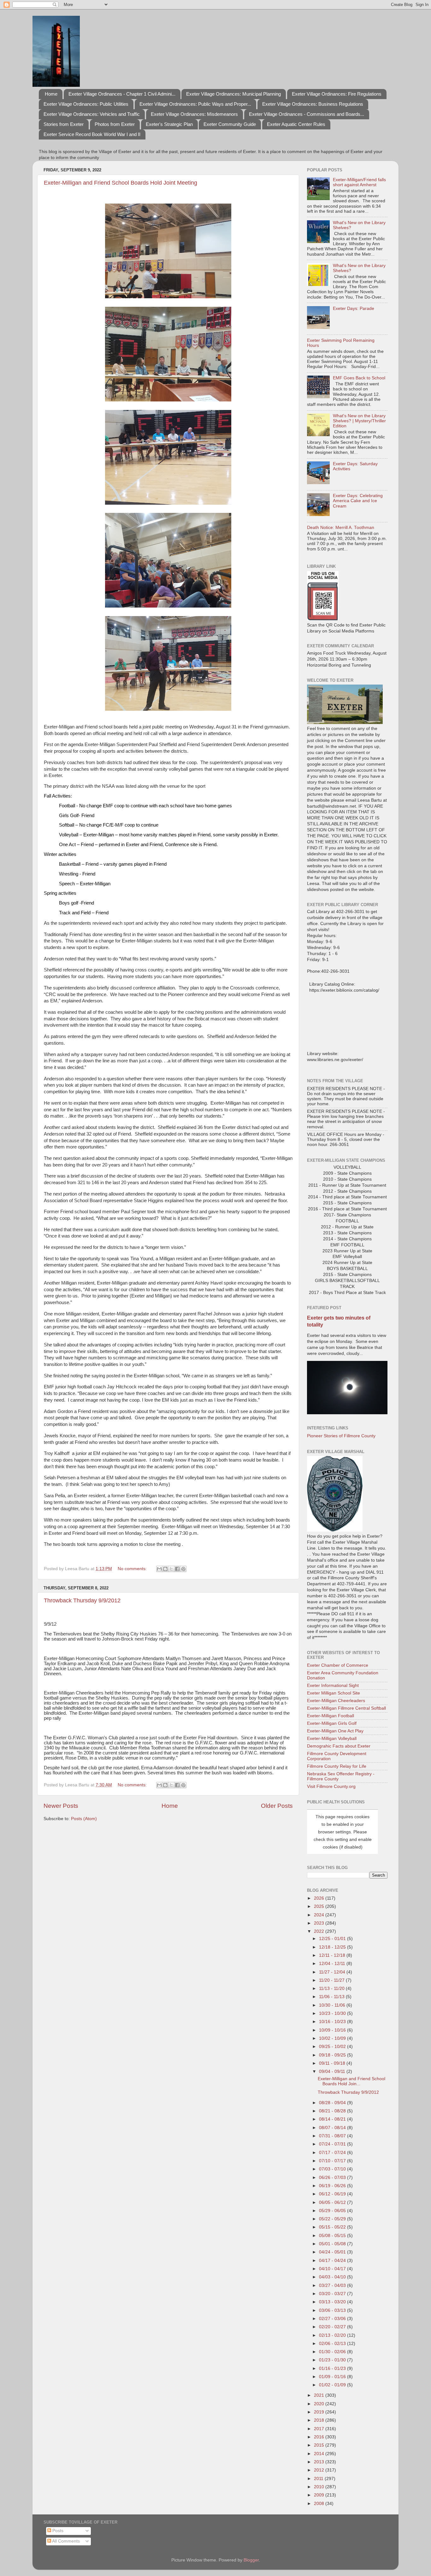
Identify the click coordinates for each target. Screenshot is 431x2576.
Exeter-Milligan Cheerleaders (336, 1701)
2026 (320, 1898)
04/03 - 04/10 (333, 2277)
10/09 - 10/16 (333, 2030)
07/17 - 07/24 (333, 2153)
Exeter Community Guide (230, 124)
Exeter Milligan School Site (334, 1693)
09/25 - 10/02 (333, 2047)
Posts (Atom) (84, 1819)
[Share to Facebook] (177, 1569)
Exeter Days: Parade (354, 309)
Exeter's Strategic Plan (169, 124)
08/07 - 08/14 (333, 2128)
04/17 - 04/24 (333, 2261)
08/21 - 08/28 (333, 2111)
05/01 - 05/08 (333, 2244)
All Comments (65, 2541)
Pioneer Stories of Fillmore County (341, 1436)
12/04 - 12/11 (333, 1964)
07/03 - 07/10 (333, 2169)
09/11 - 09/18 (333, 2063)
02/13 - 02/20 (333, 2335)
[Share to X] (171, 1569)
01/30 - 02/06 (333, 2352)
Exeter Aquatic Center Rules (296, 124)
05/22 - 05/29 (333, 2219)
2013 (320, 2462)
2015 (320, 2445)
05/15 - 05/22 (333, 2227)
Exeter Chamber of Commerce (338, 1665)
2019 (320, 2412)
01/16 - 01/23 (333, 2368)
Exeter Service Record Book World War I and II (92, 134)
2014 (320, 2454)
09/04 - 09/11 (333, 2071)
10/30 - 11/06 (333, 2005)
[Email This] (159, 1569)
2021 (320, 2395)
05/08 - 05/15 (333, 2236)
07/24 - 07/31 (333, 2144)
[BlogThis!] (165, 1569)
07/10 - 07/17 (333, 2161)
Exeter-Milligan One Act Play (335, 1731)
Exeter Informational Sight (333, 1686)
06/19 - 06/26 (333, 2186)
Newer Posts (61, 1806)
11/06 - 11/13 (332, 1997)
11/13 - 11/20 (332, 1988)
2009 (320, 2495)
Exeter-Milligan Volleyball (332, 1739)
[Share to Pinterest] (183, 1569)
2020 (320, 2404)
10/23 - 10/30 (333, 2013)
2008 (320, 2504)
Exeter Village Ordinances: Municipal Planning (233, 94)
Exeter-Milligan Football (331, 1716)
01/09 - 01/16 (333, 2377)
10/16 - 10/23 (333, 2022)
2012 (320, 2470)
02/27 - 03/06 (333, 2319)
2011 (319, 2479)
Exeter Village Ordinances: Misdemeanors (194, 114)
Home (51, 94)
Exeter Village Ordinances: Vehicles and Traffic (92, 114)
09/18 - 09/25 (333, 2055)
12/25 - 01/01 (333, 1939)
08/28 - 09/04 (333, 2103)
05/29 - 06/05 (333, 2211)
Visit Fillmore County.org (331, 1787)
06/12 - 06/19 (333, 2194)
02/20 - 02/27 (333, 2327)
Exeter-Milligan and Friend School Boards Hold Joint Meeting (121, 183)
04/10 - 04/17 (333, 2269)
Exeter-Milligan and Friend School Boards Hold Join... (351, 2081)
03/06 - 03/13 (333, 2310)
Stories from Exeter (64, 124)
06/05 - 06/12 (333, 2202)
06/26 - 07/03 (333, 2178)
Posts (57, 2531)
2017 (320, 2429)
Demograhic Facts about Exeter (339, 1746)
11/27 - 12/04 (333, 1972)
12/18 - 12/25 (333, 1947)
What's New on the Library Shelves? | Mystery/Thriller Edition (359, 421)
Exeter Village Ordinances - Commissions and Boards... (307, 114)
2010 (320, 2487)
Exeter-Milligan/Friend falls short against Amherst (359, 182)
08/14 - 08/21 (333, 2119)
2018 (320, 2420)
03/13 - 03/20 (333, 2302)
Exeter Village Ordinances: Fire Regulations (337, 94)
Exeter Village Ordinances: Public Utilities (86, 104)
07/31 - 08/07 (333, 2136)
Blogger (251, 2560)
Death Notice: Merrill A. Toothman (341, 528)
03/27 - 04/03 (333, 2285)
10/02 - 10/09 (333, 2038)
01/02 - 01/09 (333, 2385)
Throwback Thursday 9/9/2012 (82, 1600)
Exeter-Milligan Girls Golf (332, 1723)
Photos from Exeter (115, 124)
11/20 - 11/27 (332, 1980)
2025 (320, 1906)
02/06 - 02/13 (333, 2344)
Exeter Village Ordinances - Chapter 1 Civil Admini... (122, 94)
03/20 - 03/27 (333, 2294)
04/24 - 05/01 (333, 2252)
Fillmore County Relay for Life (337, 1766)
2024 (320, 1915)
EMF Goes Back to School (359, 378)
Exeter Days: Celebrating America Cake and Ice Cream (358, 501)
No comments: (133, 1569)
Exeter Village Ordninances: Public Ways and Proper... (195, 104)
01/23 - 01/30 (333, 2360)
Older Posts (277, 1806)
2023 (320, 1923)
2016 (320, 2437)
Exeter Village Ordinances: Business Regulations (313, 104)
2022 (320, 1931)
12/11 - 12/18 (333, 1955)
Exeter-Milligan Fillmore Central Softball (346, 1708)
